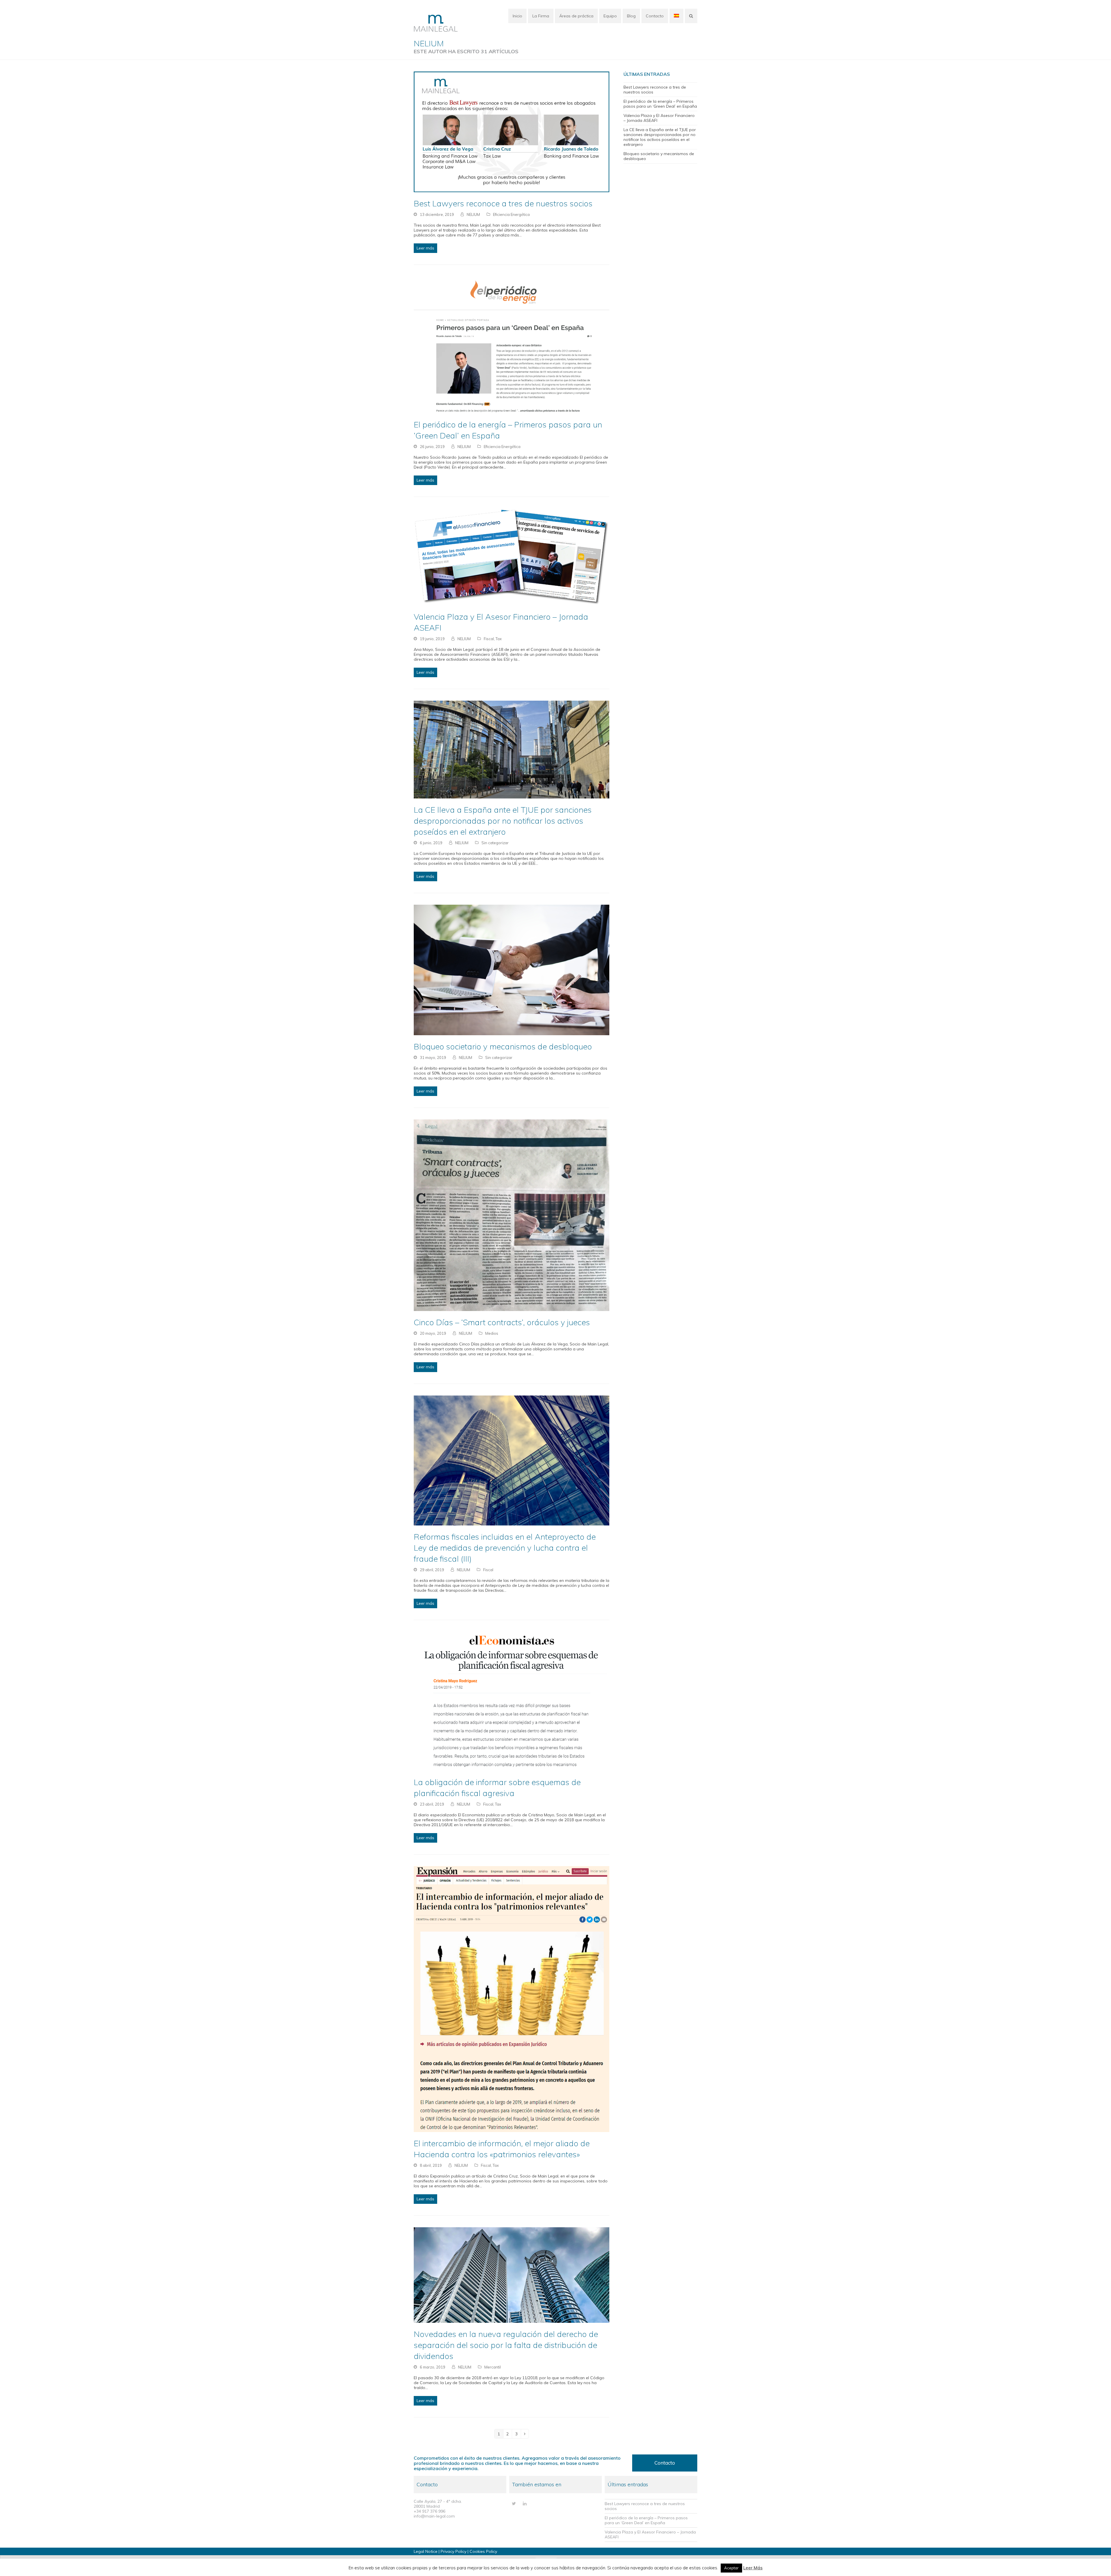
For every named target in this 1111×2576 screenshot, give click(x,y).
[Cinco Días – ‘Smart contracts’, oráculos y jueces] (512, 1215)
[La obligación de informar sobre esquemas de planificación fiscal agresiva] (512, 1701)
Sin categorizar (495, 843)
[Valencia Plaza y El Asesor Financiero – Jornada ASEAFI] (512, 557)
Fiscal (489, 639)
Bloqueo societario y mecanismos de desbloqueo (503, 1046)
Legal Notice (426, 2551)
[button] (691, 16)
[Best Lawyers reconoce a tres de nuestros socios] (512, 131)
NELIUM (473, 214)
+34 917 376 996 (429, 2511)
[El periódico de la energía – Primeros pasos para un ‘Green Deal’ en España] (512, 344)
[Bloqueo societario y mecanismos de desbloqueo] (512, 970)
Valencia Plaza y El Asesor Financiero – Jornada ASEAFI (659, 118)
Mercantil (493, 2367)
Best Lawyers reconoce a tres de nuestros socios (503, 203)
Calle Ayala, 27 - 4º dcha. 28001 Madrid (438, 2504)
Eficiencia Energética (511, 214)
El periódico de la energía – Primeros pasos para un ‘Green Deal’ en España (660, 104)
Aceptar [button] (731, 2568)
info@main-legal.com (434, 2516)
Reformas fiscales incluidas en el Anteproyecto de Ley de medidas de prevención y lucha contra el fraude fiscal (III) (505, 1548)
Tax (499, 639)
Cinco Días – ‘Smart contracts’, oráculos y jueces (502, 1322)
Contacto (665, 2463)
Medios (492, 1333)
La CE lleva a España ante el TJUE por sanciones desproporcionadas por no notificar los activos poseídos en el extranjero (503, 821)
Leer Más (753, 2568)
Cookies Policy (483, 2551)
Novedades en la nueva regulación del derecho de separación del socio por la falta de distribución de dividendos (506, 2345)
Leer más (425, 248)
